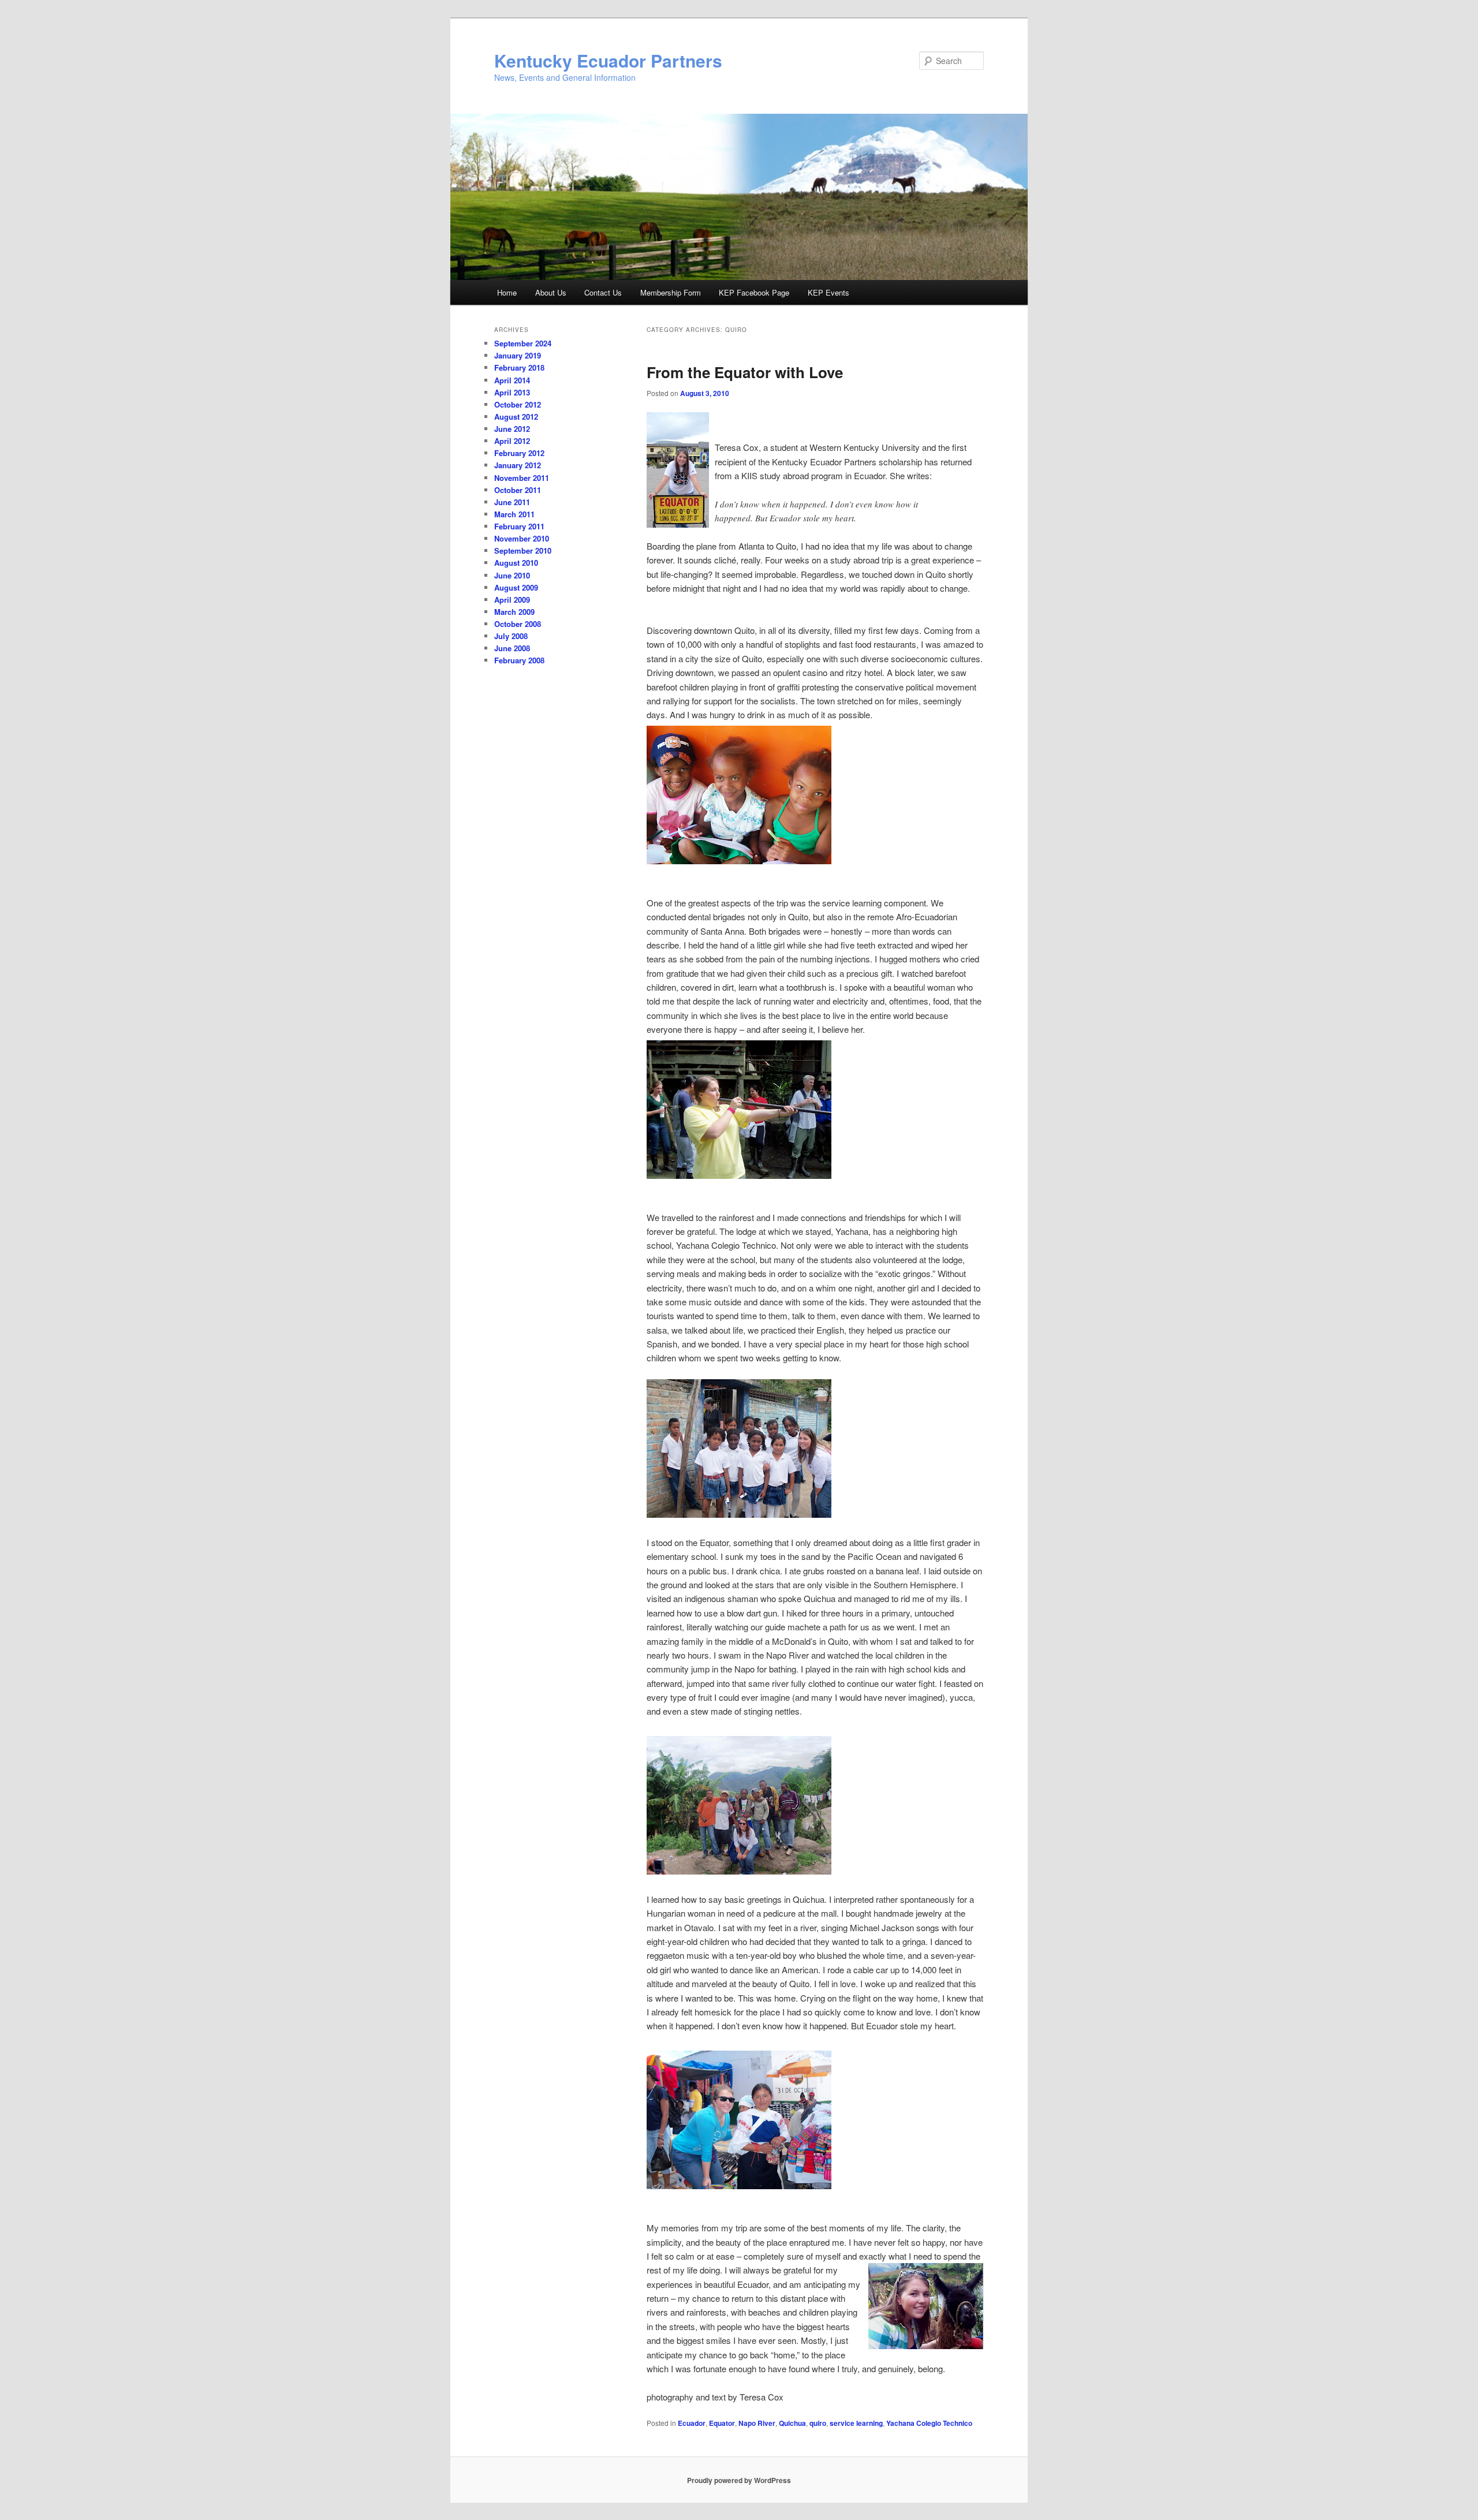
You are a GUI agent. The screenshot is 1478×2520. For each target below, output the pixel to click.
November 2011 (522, 478)
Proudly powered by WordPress (739, 2480)
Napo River (757, 2423)
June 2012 (512, 429)
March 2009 (514, 612)
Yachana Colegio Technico (929, 2423)
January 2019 (518, 355)
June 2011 (512, 502)
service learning (856, 2423)
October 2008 (518, 624)
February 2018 (519, 367)
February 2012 (519, 453)
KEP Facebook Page (754, 292)
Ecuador (692, 2423)
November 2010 (522, 538)
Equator (722, 2423)
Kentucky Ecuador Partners (608, 60)
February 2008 (519, 660)
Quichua (792, 2423)
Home (507, 292)
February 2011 (519, 526)
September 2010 (523, 550)
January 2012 (518, 465)
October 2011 (518, 490)
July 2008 (511, 636)
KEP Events (828, 292)
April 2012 (512, 441)
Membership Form (671, 292)
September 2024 (523, 343)
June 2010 (512, 575)
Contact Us (603, 292)
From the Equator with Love (745, 372)
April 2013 (512, 392)
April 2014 (512, 380)
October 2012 (518, 404)
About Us (551, 292)
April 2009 (512, 600)
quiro (818, 2423)
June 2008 (512, 648)
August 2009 (516, 587)
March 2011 (514, 514)
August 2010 (516, 563)
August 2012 (516, 417)
